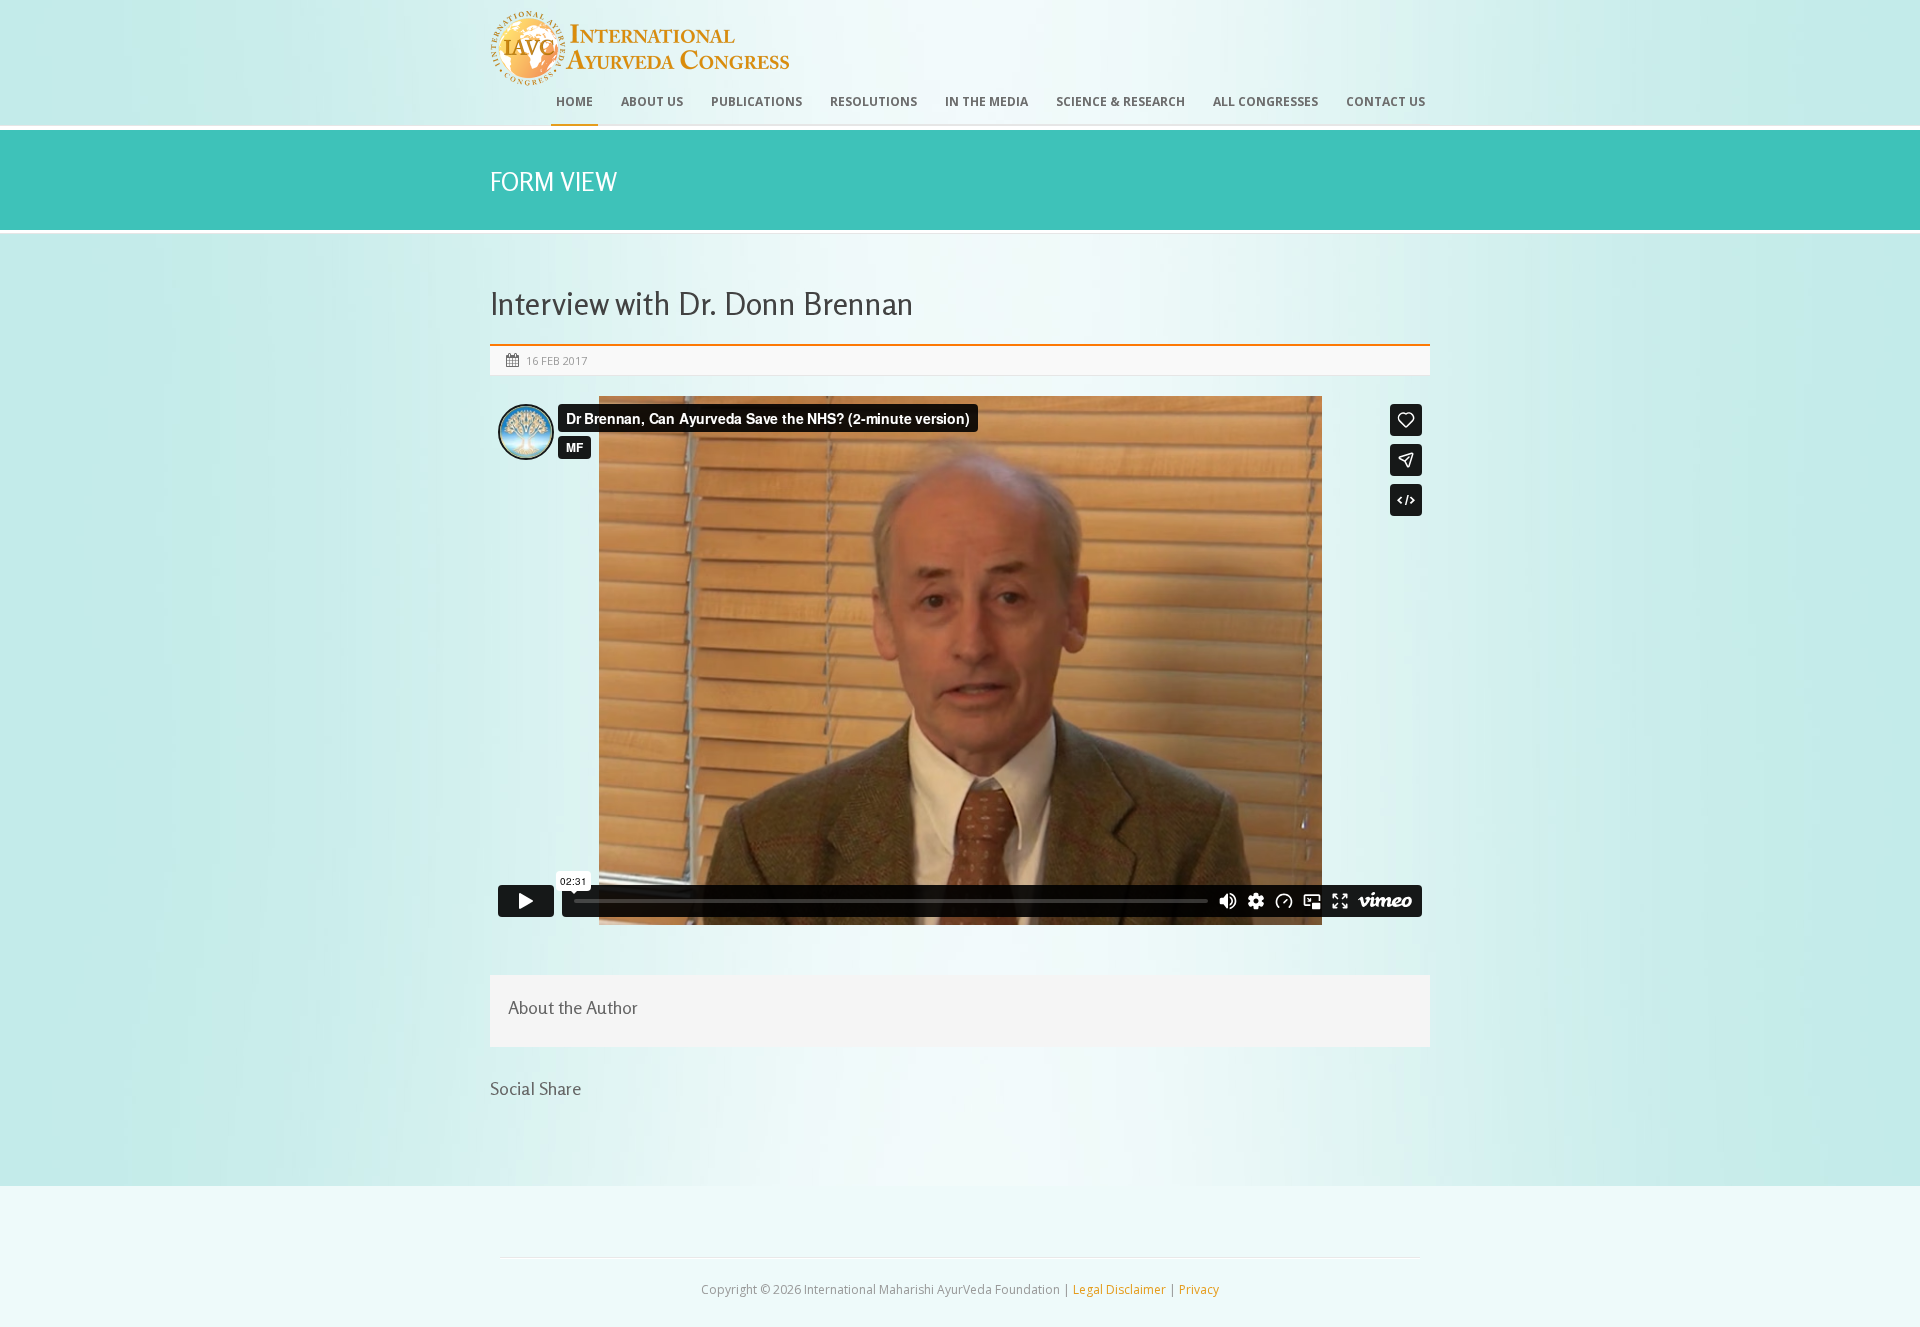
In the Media (986, 101)
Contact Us (1385, 101)
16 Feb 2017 (556, 360)
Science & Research (1120, 101)
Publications (756, 101)
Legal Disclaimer (1119, 1289)
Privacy (1199, 1289)
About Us (652, 101)
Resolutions (873, 101)
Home (574, 101)
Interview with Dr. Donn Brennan (702, 303)
